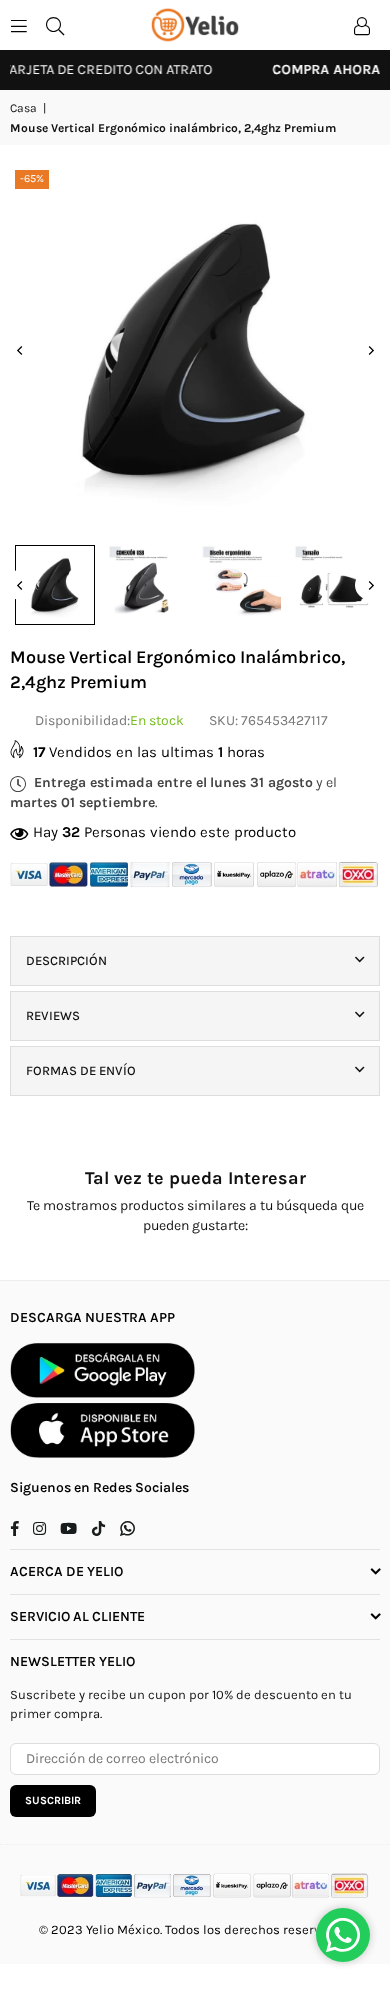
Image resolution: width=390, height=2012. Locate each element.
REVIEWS (53, 1015)
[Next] (370, 350)
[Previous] (20, 350)
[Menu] (19, 24)
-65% (32, 178)
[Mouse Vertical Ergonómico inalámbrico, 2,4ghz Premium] (55, 585)
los (212, 1929)
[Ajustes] (362, 25)
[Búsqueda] (55, 24)
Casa (23, 108)
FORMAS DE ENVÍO (81, 1070)
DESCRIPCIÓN (66, 960)
